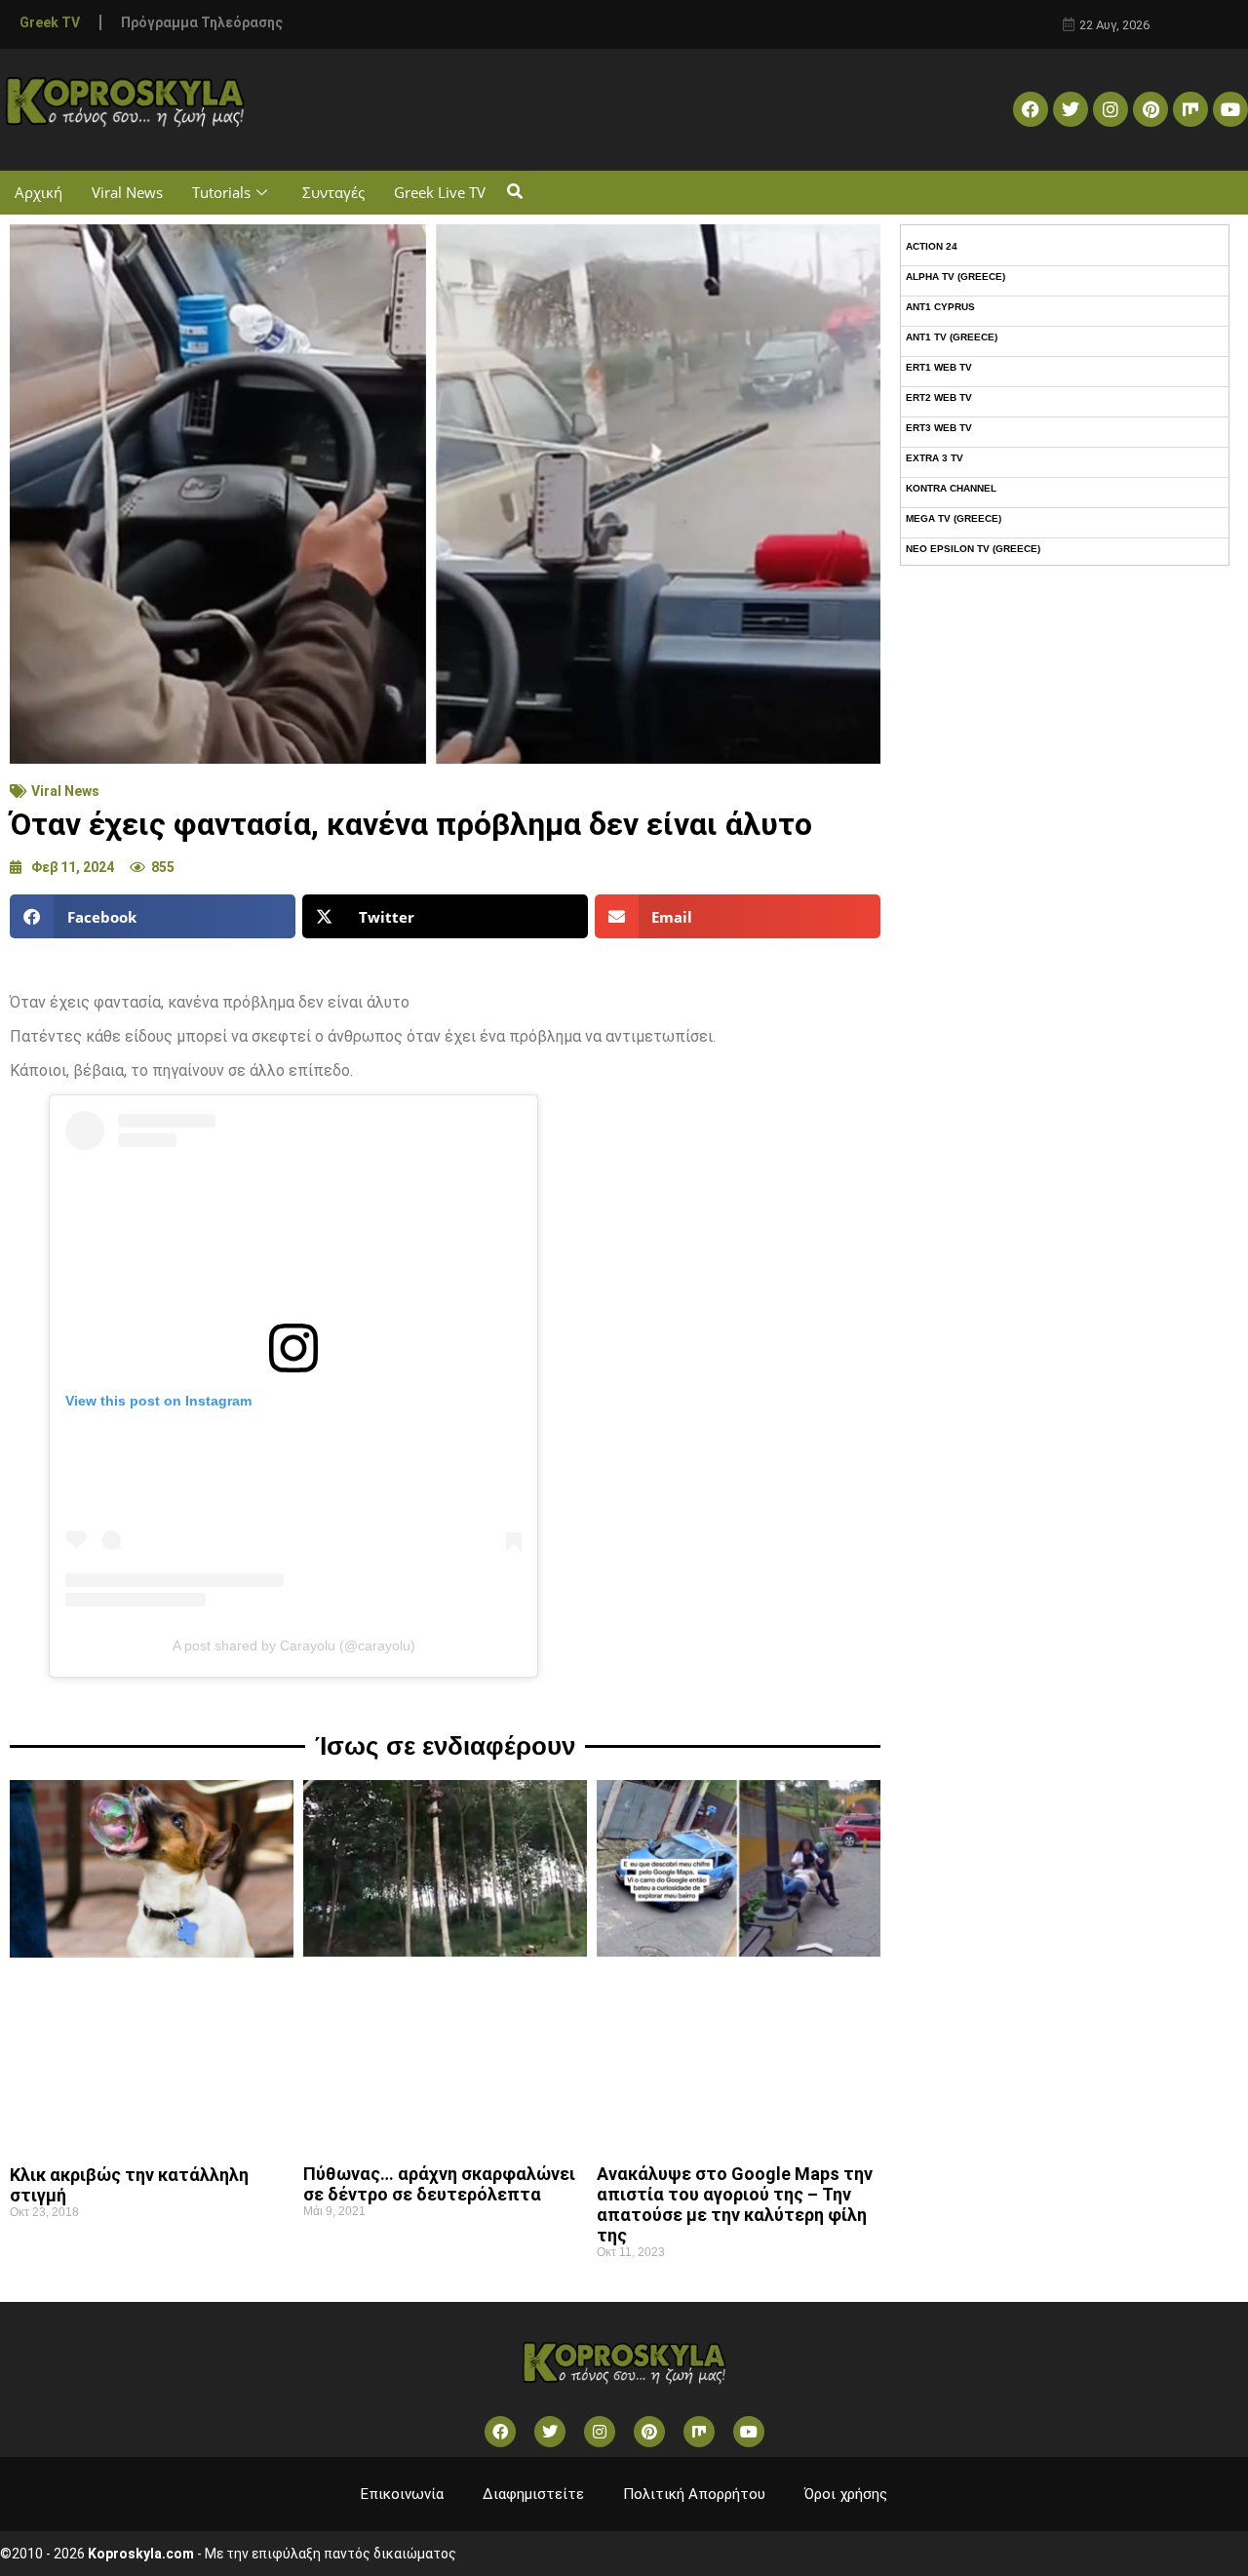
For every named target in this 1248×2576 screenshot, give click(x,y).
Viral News (127, 192)
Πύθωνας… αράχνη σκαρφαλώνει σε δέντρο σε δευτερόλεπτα (439, 2184)
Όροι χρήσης (846, 2494)
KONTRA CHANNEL (951, 488)
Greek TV (50, 22)
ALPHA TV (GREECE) (955, 277)
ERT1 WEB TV (939, 367)
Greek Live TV (440, 192)
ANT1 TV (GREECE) (952, 337)
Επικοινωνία (402, 2494)
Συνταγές (333, 192)
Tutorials (221, 192)
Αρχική (39, 192)
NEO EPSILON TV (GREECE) (973, 549)
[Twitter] (1071, 109)
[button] (514, 193)
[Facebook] (1031, 109)
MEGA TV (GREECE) (954, 518)
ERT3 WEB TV (939, 428)
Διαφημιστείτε (533, 2494)
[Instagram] (1111, 109)
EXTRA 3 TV (935, 458)
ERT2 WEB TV (939, 397)
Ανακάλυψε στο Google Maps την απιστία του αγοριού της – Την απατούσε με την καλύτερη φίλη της (735, 2204)
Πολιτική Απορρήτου (694, 2494)
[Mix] (1190, 109)
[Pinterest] (1150, 109)
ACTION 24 (932, 246)
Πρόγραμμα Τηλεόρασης (202, 22)
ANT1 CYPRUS (940, 307)
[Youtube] (1230, 109)
